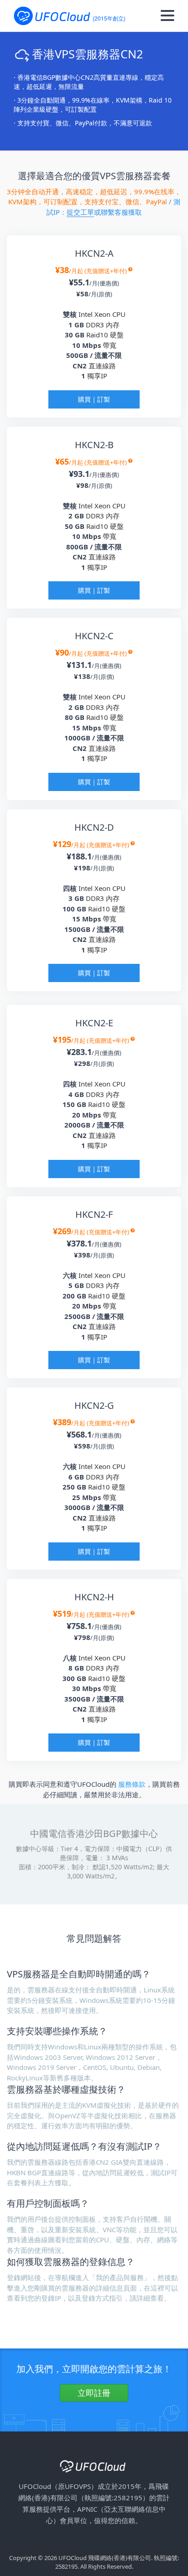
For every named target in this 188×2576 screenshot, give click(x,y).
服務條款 (132, 1784)
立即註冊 (94, 2393)
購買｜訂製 (94, 399)
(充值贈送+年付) (106, 271)
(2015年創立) (109, 18)
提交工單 (80, 212)
